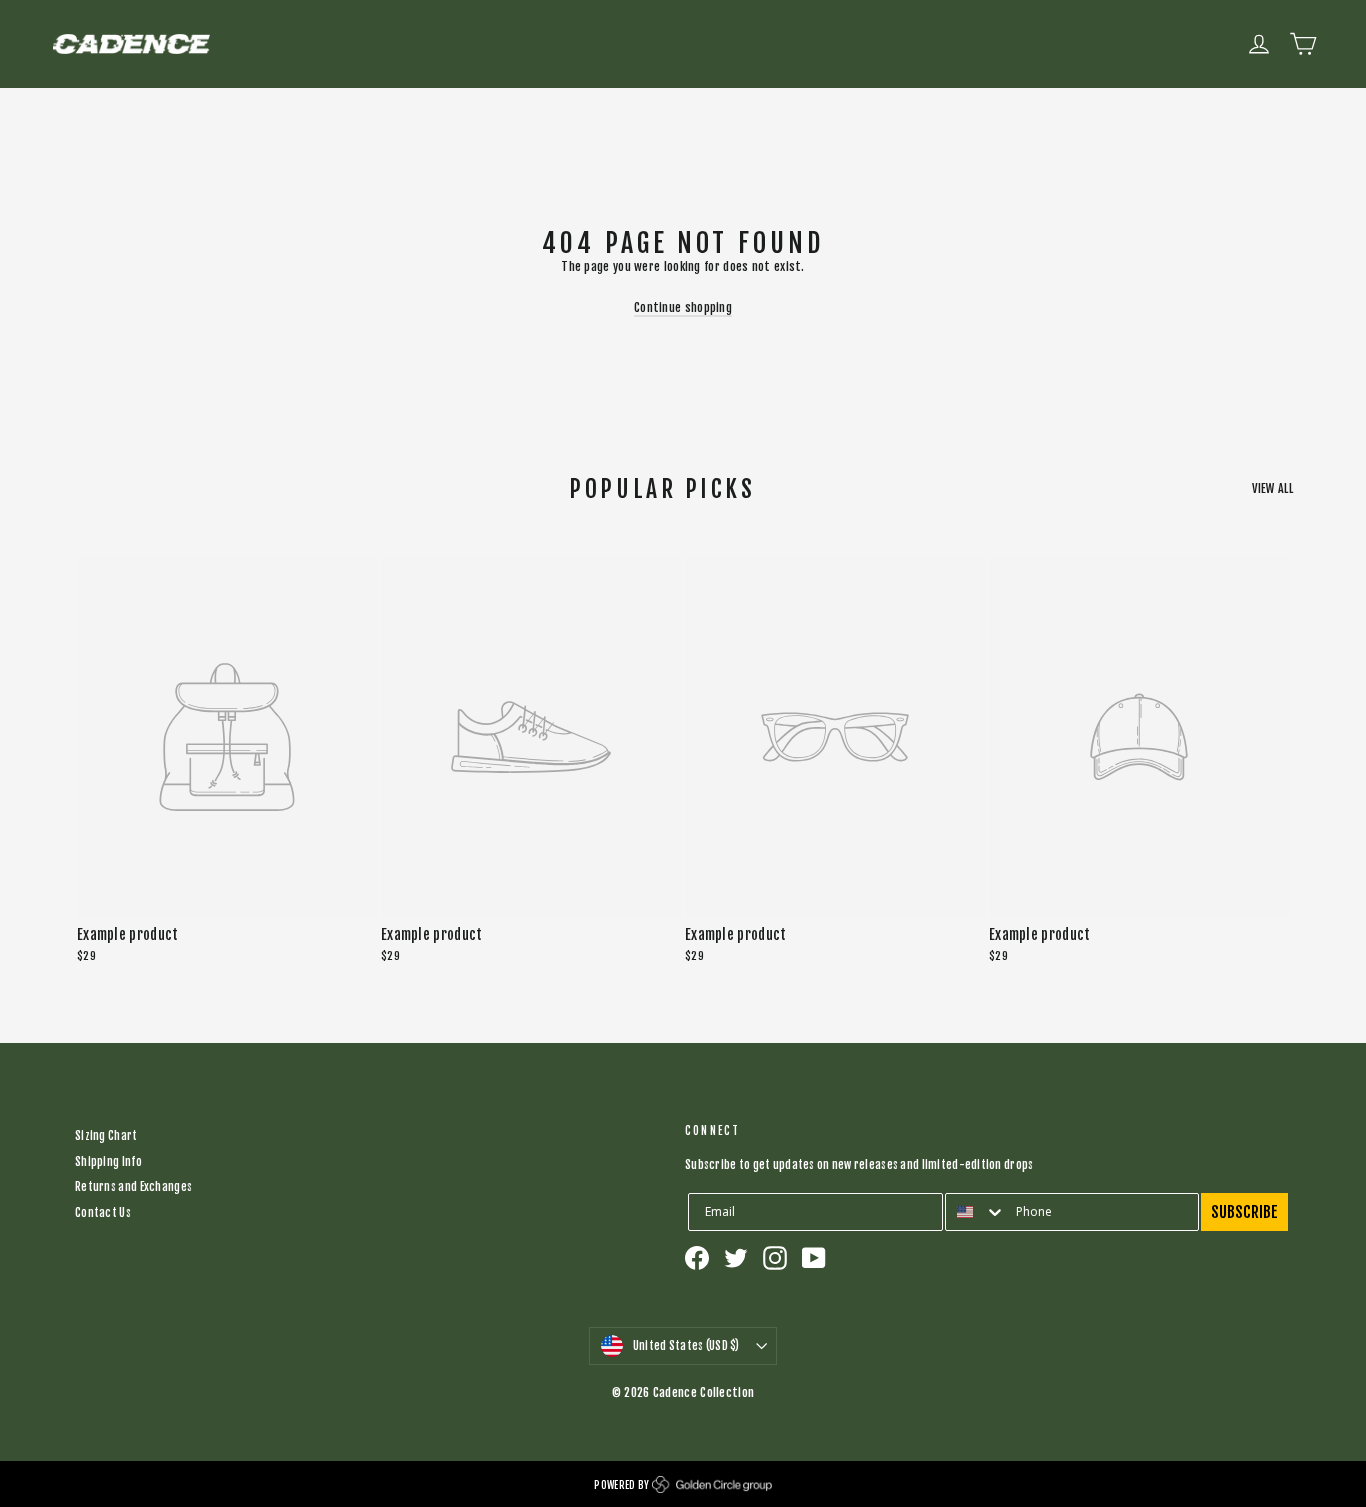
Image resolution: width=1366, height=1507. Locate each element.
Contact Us (103, 1213)
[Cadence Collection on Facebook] (697, 1258)
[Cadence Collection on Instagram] (775, 1258)
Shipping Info (108, 1162)
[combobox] (976, 1212)
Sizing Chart (106, 1136)
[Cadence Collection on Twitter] (736, 1258)
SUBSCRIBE (1244, 1212)
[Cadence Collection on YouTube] (814, 1258)
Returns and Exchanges (133, 1187)
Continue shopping (683, 307)
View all (1272, 488)
